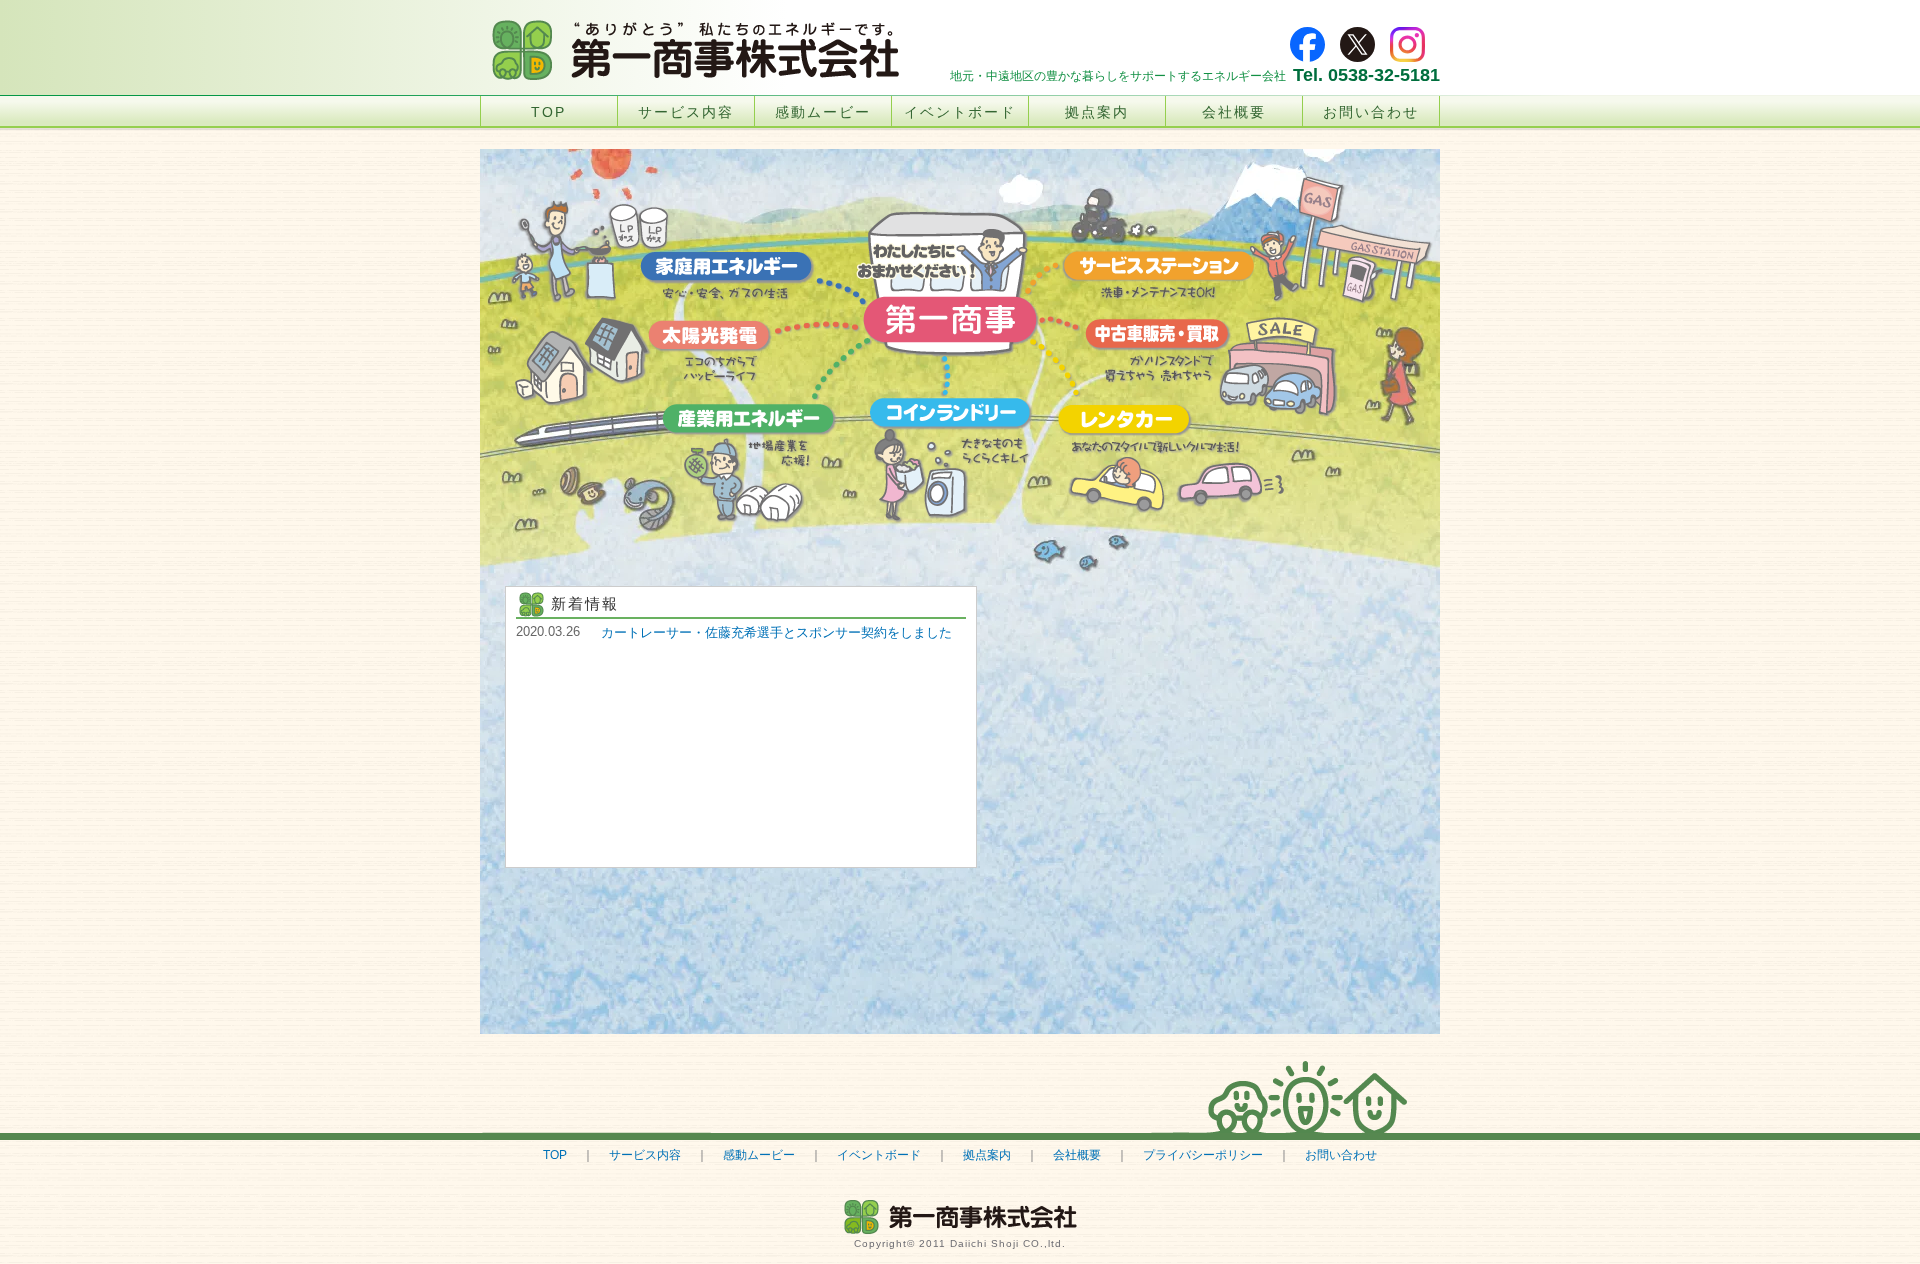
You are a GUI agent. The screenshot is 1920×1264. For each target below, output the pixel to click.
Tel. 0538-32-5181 (1366, 75)
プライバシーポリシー (1203, 1155)
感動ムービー (823, 112)
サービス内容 (686, 112)
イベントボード (960, 112)
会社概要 (1234, 112)
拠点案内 (1097, 112)
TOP (548, 112)
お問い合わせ (1371, 112)
